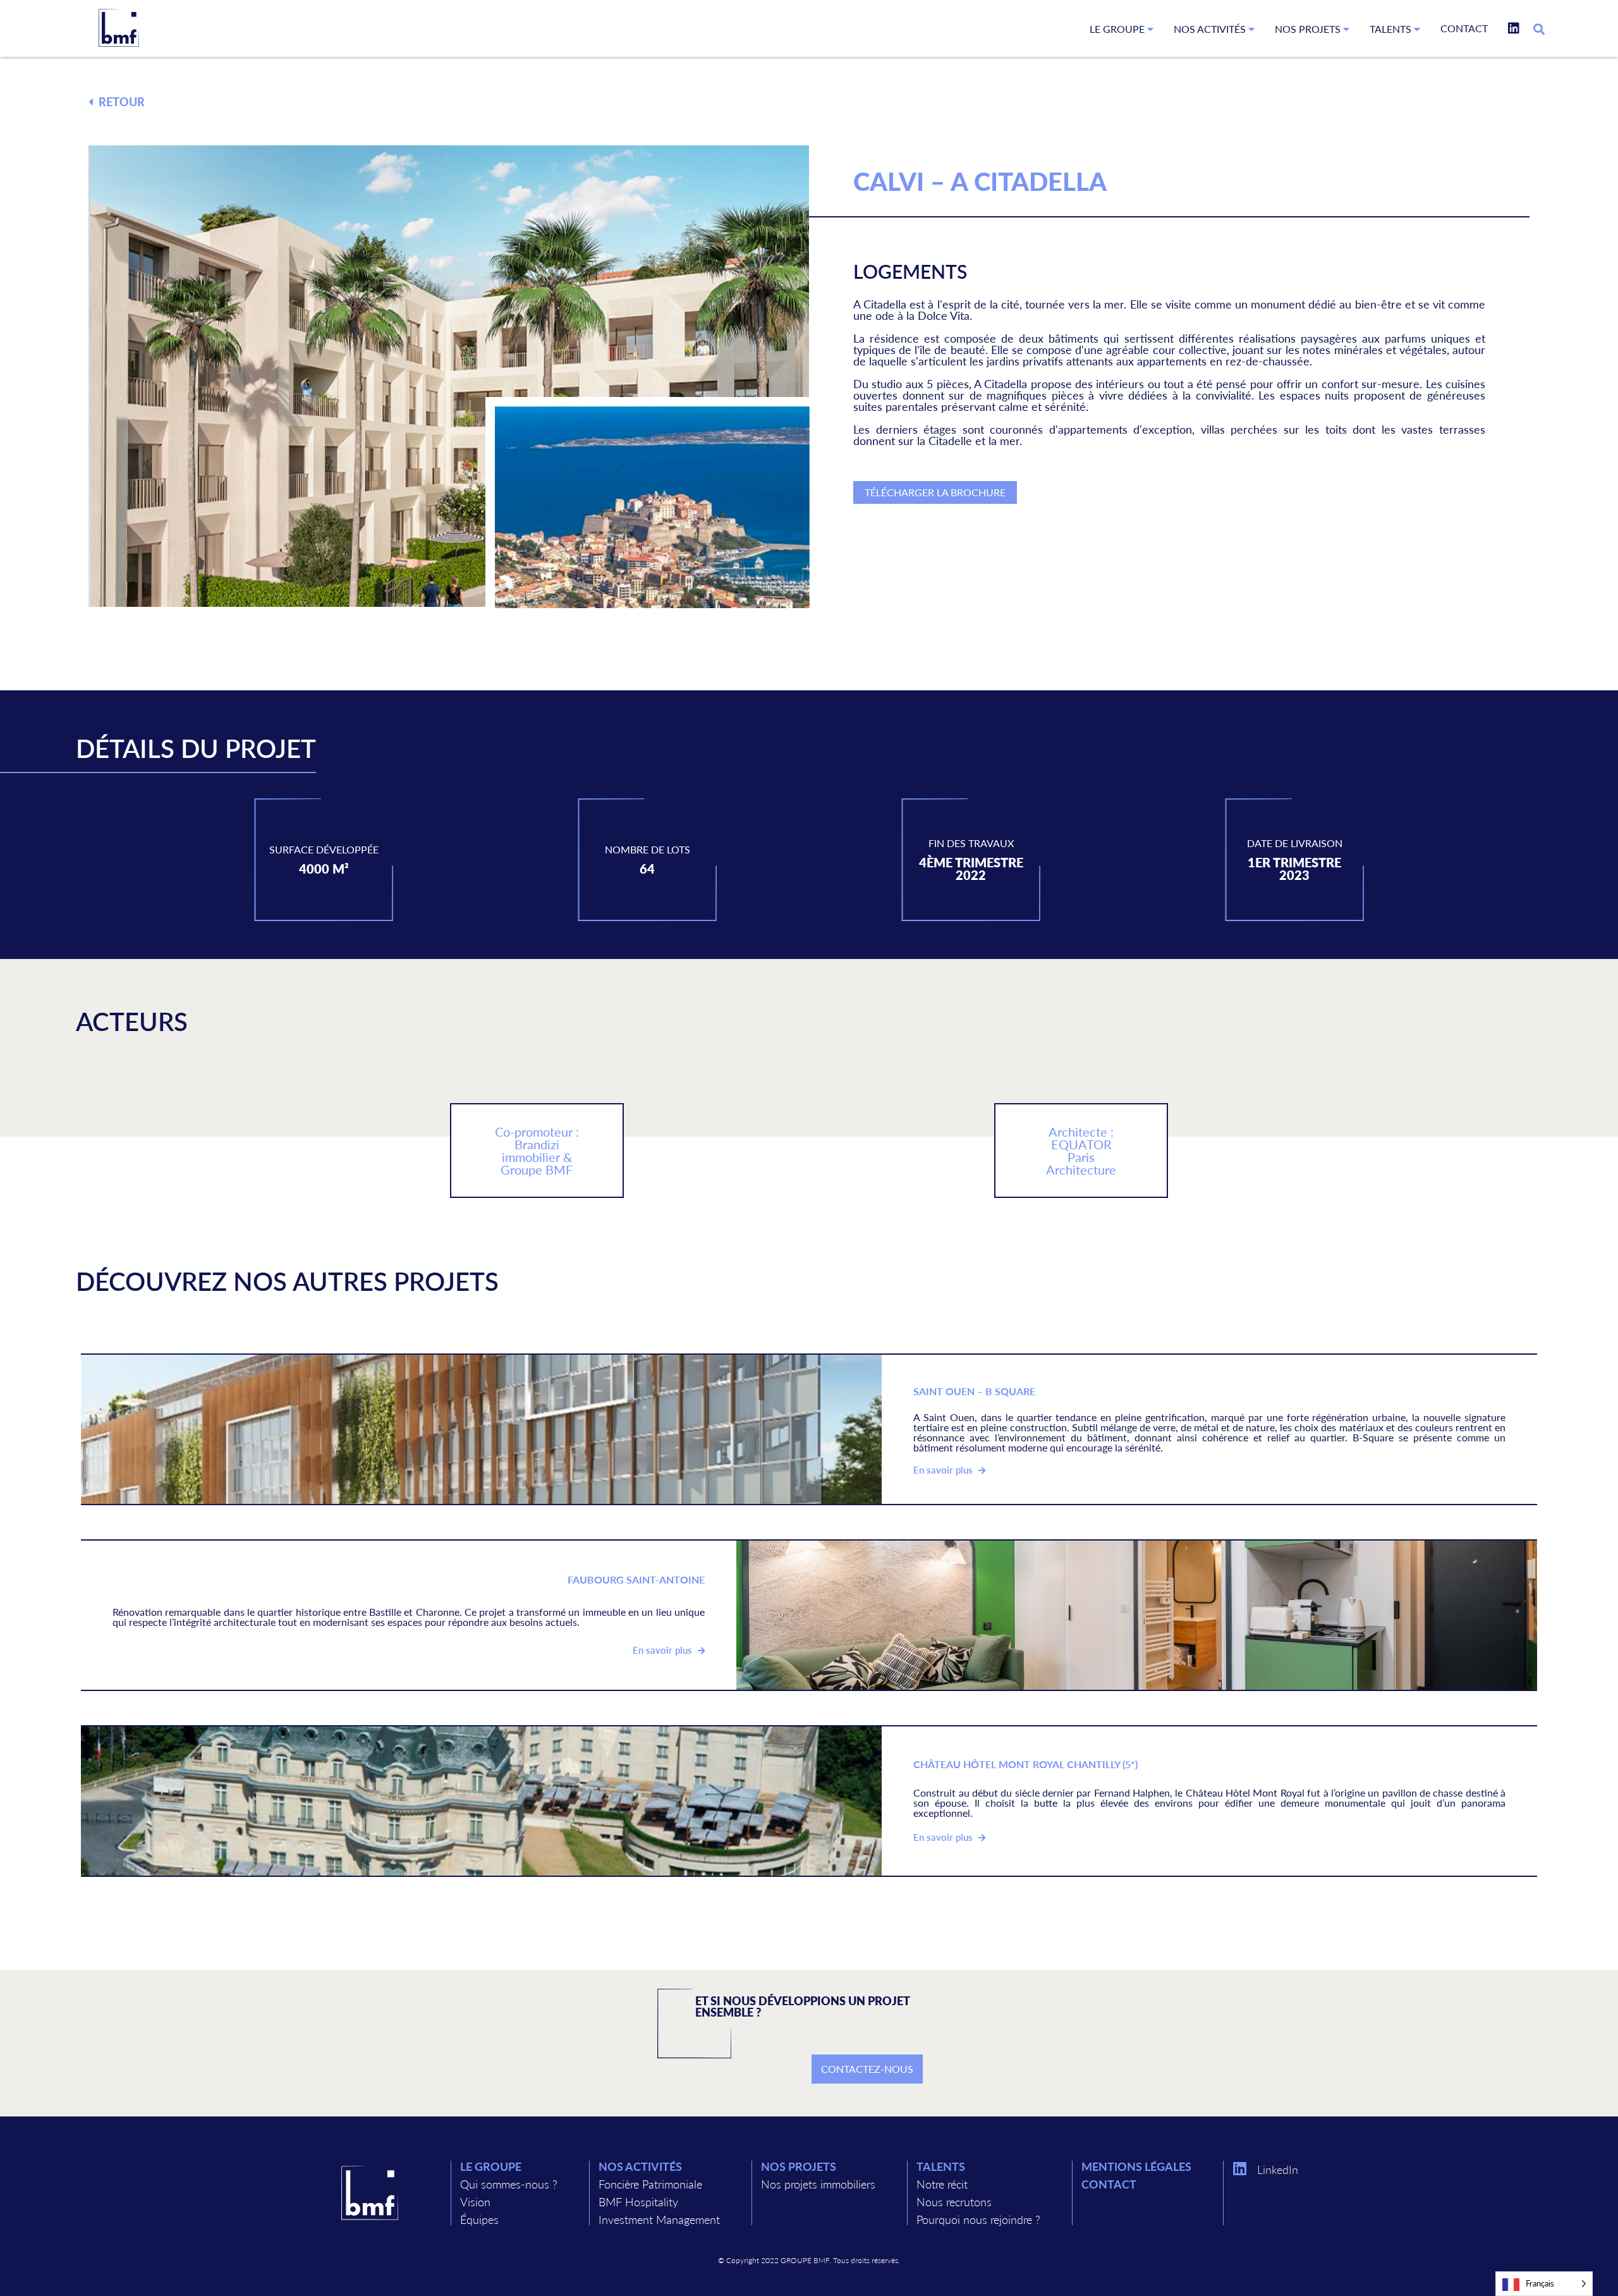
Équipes (479, 2219)
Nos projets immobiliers (818, 2184)
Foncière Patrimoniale (650, 2184)
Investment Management (659, 2219)
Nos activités (1211, 29)
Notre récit (942, 2184)
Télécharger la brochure (935, 492)
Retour (120, 101)
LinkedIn (1278, 2169)
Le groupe (1118, 29)
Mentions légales (1136, 2166)
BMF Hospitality (638, 2201)
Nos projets (1309, 29)
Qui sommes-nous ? (509, 2184)
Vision (475, 2201)
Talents (1392, 29)
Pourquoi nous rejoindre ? (978, 2219)
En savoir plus (944, 1470)
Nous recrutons (954, 2201)
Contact (1464, 28)
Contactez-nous (867, 2069)
